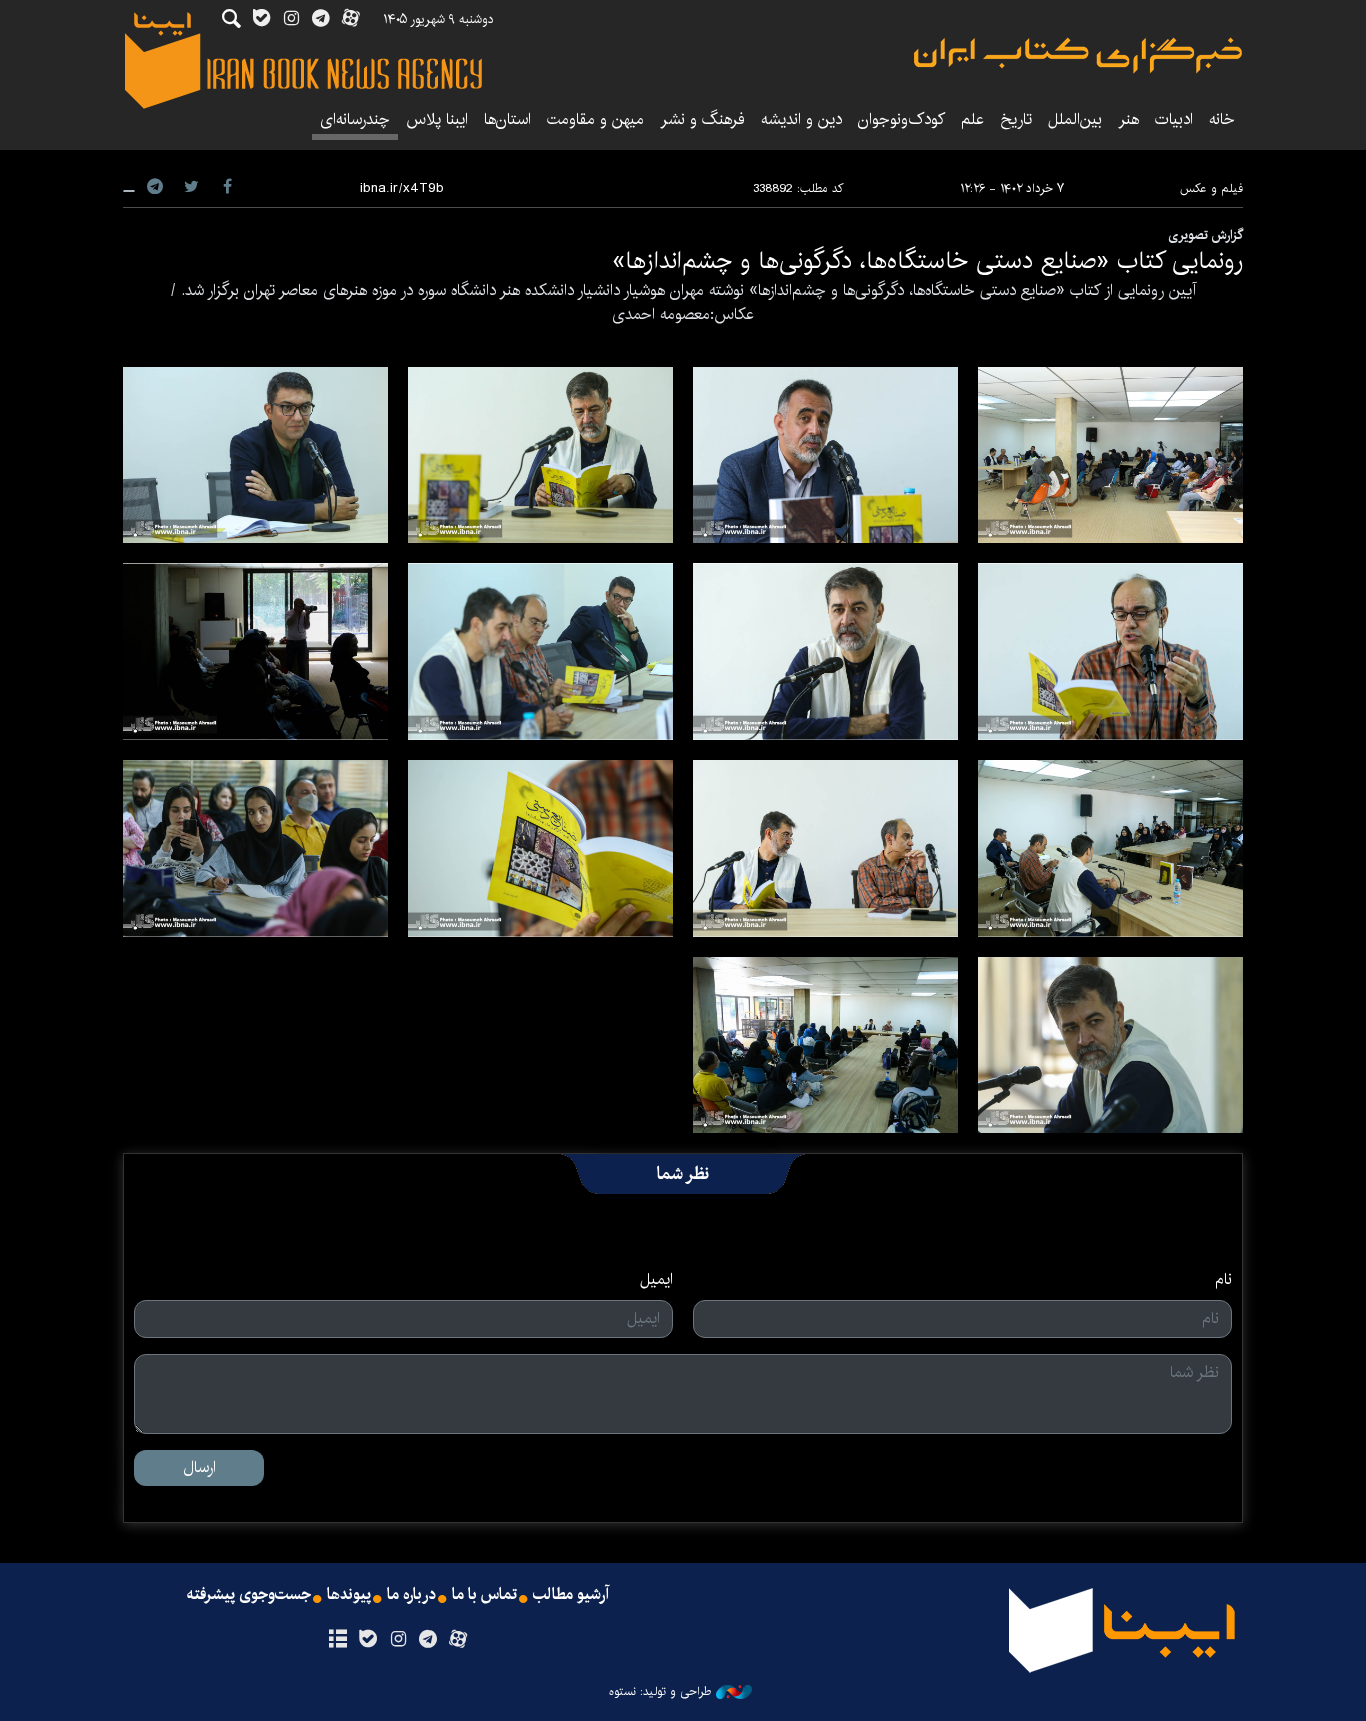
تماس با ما (484, 1595)
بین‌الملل (1075, 119)
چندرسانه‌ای (355, 119)
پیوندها (349, 1595)
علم (972, 119)
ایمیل (656, 1280)
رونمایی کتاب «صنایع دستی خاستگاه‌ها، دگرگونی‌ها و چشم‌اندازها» (927, 261)
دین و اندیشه (801, 119)
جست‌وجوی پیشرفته (249, 1595)
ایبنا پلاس (437, 119)
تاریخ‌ (1016, 119)
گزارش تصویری (1205, 235)
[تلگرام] (428, 1640)
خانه (1222, 119)
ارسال (199, 1467)
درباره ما (411, 1595)
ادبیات (1174, 119)
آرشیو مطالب (571, 1595)
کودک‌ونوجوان (901, 119)
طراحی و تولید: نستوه (660, 1692)
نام (1223, 1280)
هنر (1128, 119)
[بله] (367, 1640)
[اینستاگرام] (397, 1640)
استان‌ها (507, 119)
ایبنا (1078, 55)
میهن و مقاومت (595, 119)
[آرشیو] (337, 1640)
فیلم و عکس (1211, 188)
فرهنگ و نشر (702, 119)
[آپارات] (458, 1640)
